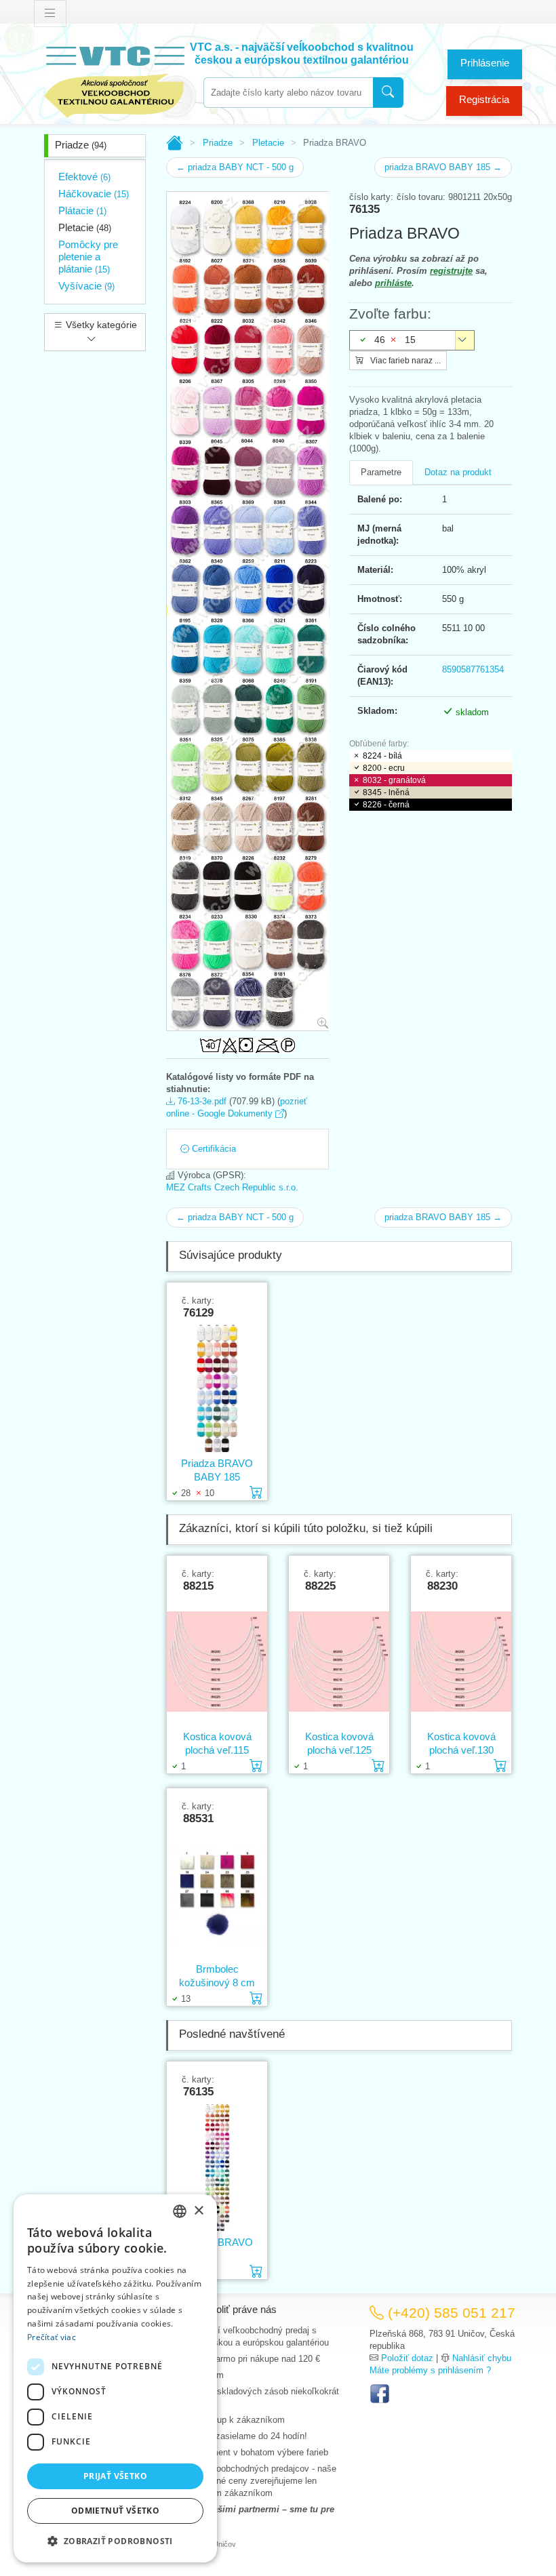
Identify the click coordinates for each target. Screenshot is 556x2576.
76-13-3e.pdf (201, 1101)
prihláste (393, 283)
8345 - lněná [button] (386, 792)
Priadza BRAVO (217, 2242)
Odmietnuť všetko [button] (115, 2511)
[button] (115, 2541)
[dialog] (115, 2378)
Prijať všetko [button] (115, 2476)
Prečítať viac (52, 2337)
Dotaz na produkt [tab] (458, 472)
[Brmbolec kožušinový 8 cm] (217, 1893)
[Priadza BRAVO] (217, 2167)
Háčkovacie (94, 194)
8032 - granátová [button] (394, 780)
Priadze (81, 145)
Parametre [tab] (381, 472)
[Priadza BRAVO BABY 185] (217, 1388)
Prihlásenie (485, 63)
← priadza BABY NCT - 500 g (235, 167)
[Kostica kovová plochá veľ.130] (461, 1661)
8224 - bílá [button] (382, 756)
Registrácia (484, 99)
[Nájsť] (388, 93)
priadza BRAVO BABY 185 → (443, 167)
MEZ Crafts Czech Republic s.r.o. (232, 1187)
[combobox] (288, 93)
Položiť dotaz (407, 2358)
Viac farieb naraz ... (404, 361)
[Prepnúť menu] (50, 14)
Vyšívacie (86, 286)
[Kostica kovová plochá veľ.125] (339, 1661)
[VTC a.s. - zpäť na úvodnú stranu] (115, 79)
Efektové (84, 177)
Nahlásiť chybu (482, 2358)
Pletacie (85, 227)
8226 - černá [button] (386, 805)
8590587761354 (473, 669)
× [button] (198, 2211)
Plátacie (82, 210)
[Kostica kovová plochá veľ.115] (217, 1661)
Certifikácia (213, 1149)
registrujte (451, 271)
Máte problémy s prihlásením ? (430, 2370)
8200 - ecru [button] (384, 768)
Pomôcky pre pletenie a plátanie (88, 257)
